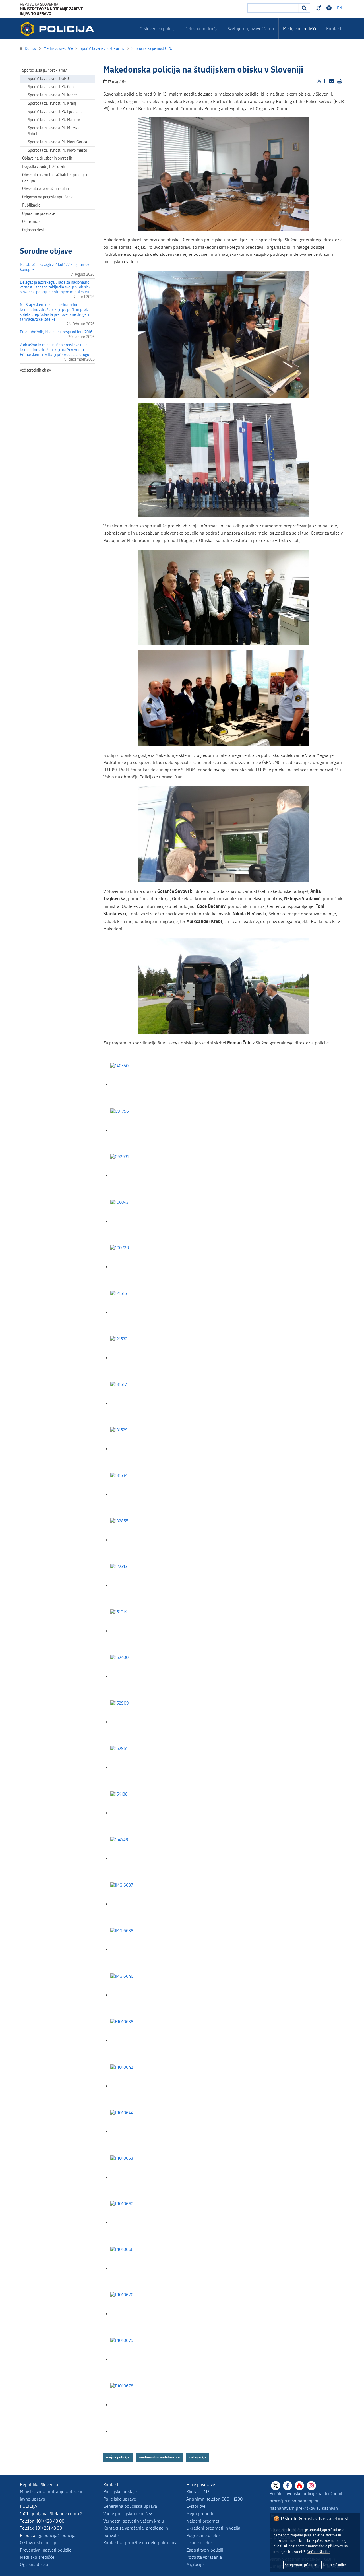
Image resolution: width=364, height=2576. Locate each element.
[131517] (139, 1403)
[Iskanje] (304, 8)
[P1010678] (139, 2405)
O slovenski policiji (38, 2543)
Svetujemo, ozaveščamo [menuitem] (251, 29)
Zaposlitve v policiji (205, 2550)
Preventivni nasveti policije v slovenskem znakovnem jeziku (320, 8)
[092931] (139, 1176)
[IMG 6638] (139, 1950)
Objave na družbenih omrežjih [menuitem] (47, 158)
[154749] (139, 1859)
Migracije (195, 2564)
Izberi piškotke (334, 2565)
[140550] (139, 1085)
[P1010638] (139, 2041)
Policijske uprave (120, 2499)
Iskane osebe (199, 2543)
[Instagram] (311, 2486)
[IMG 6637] (139, 1904)
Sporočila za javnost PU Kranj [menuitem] (52, 103)
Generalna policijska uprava (130, 2506)
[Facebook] (288, 2486)
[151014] (139, 1631)
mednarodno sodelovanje (160, 2457)
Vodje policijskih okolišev (128, 2514)
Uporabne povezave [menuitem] (39, 214)
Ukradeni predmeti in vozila (213, 2528)
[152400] (139, 1677)
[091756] (139, 1130)
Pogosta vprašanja (204, 2557)
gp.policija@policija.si (59, 2535)
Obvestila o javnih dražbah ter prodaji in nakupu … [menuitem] (55, 178)
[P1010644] (139, 2132)
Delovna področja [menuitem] (202, 29)
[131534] (139, 1494)
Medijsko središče (37, 2557)
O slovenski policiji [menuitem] (158, 29)
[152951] (139, 1768)
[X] (276, 2486)
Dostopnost (330, 8)
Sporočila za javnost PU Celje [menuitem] (52, 87)
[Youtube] (299, 2486)
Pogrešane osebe (203, 2535)
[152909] (139, 1722)
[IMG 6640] (139, 1995)
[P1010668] (139, 2268)
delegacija (198, 2457)
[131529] (139, 1449)
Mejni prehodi (200, 2514)
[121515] (139, 1312)
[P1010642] (139, 2086)
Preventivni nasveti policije (46, 2550)
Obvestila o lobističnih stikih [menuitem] (45, 189)
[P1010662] (139, 2223)
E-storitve (196, 2506)
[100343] (139, 1221)
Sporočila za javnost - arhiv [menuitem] (44, 70)
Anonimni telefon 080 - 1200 (214, 2499)
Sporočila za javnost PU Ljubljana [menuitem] (55, 112)
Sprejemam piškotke (301, 2565)
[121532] (139, 1358)
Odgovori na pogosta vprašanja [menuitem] (48, 197)
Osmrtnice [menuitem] (31, 222)
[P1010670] (139, 2314)
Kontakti (334, 29)
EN (340, 8)
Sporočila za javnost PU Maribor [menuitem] (54, 120)
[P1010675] (139, 2359)
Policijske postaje (120, 2492)
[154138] (139, 1813)
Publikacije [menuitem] (31, 205)
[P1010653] (139, 2177)
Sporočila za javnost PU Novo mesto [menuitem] (57, 150)
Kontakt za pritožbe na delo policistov (140, 2543)
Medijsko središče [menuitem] (300, 29)
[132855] (139, 1540)
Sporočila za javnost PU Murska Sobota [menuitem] (54, 131)
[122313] (139, 1585)
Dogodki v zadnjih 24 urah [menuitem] (44, 167)
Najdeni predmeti (203, 2521)
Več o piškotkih (319, 2552)
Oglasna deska (34, 230)
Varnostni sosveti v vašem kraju (134, 2521)
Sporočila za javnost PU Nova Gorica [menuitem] (57, 142)
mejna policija (118, 2457)
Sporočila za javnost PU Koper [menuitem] (52, 95)
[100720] (139, 1267)
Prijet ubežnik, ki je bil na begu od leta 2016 (56, 332)
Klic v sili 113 (198, 2492)
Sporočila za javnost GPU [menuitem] (48, 79)
